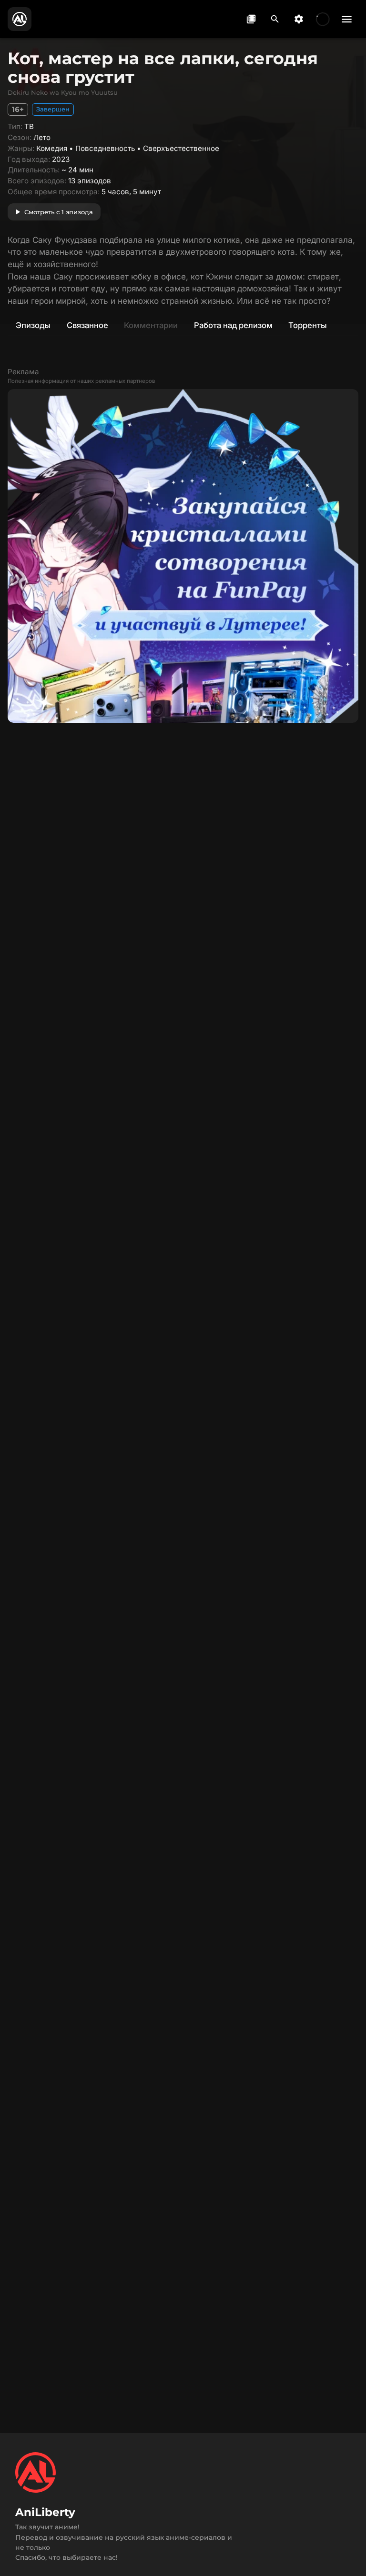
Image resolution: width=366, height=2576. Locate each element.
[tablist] (183, 325)
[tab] (33, 325)
